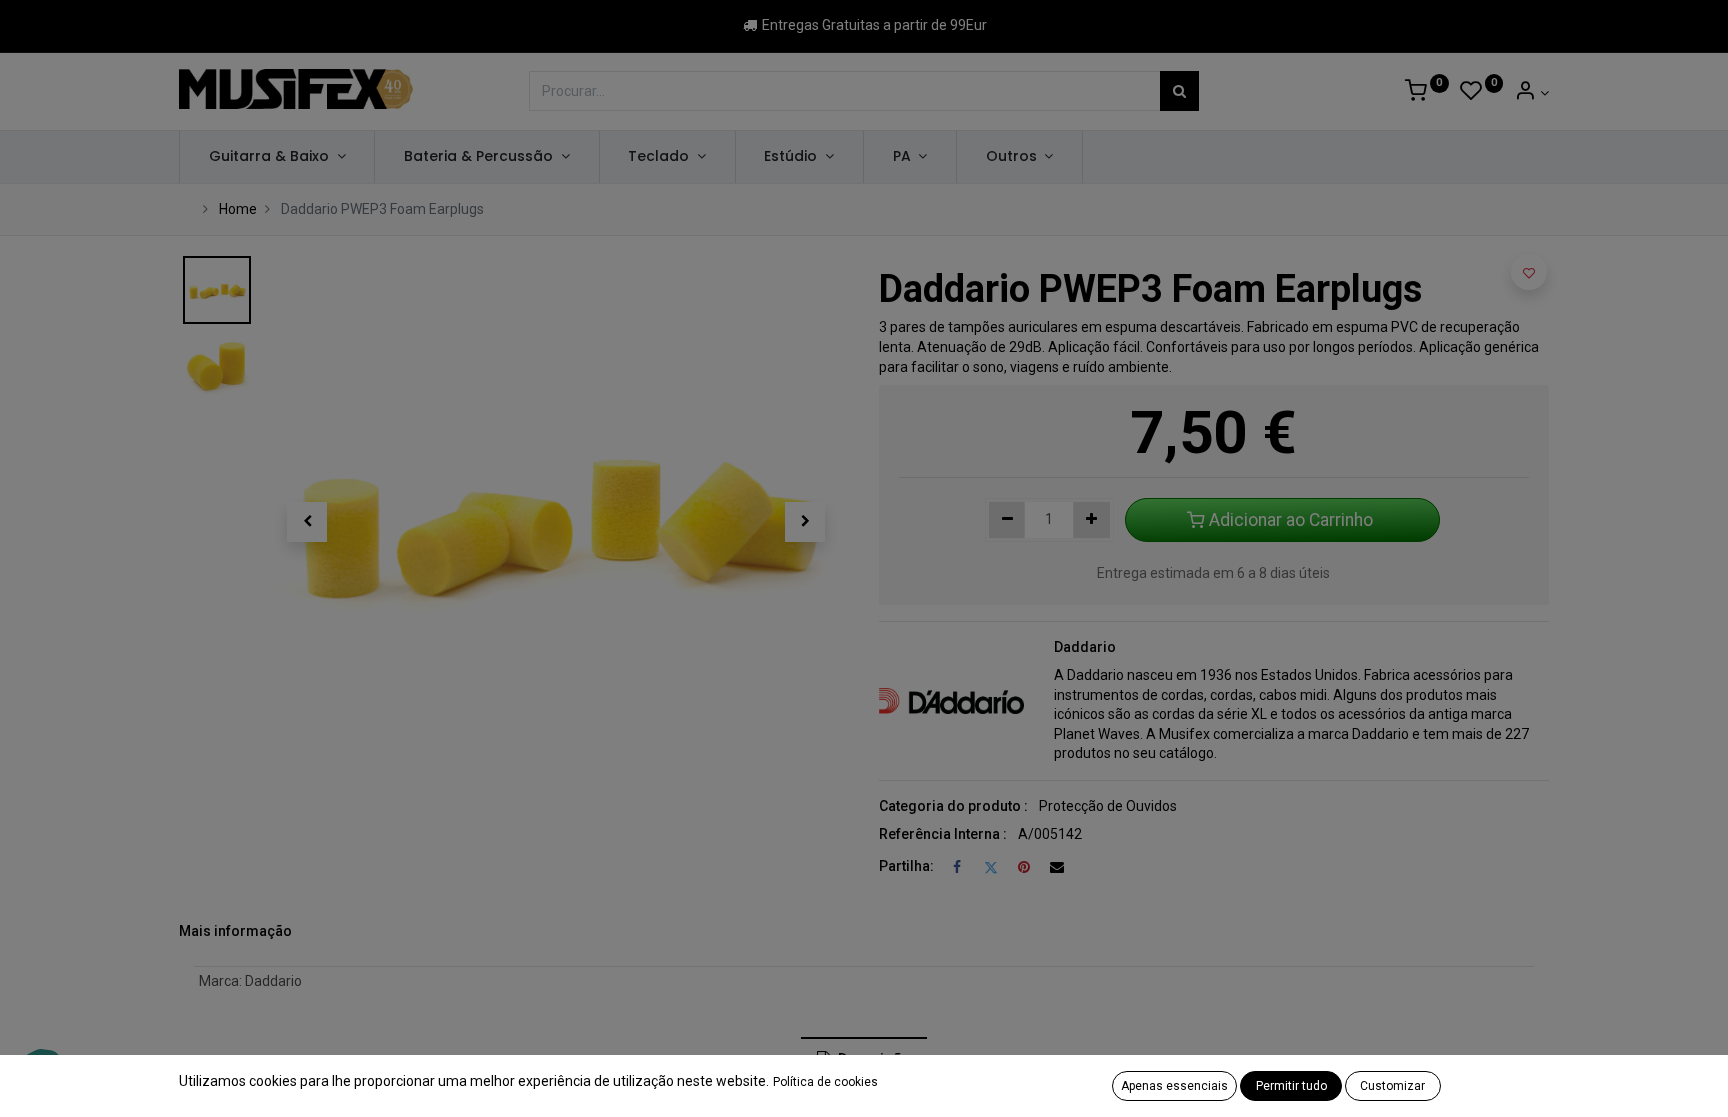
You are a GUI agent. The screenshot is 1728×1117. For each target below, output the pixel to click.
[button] (307, 522)
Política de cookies (825, 1082)
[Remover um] (1007, 520)
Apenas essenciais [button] (1174, 1086)
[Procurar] (1179, 91)
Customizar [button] (1392, 1086)
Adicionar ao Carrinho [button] (1291, 520)
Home (238, 209)
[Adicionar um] (1091, 520)
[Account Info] (1531, 93)
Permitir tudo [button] (1291, 1086)
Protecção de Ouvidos (1108, 806)
